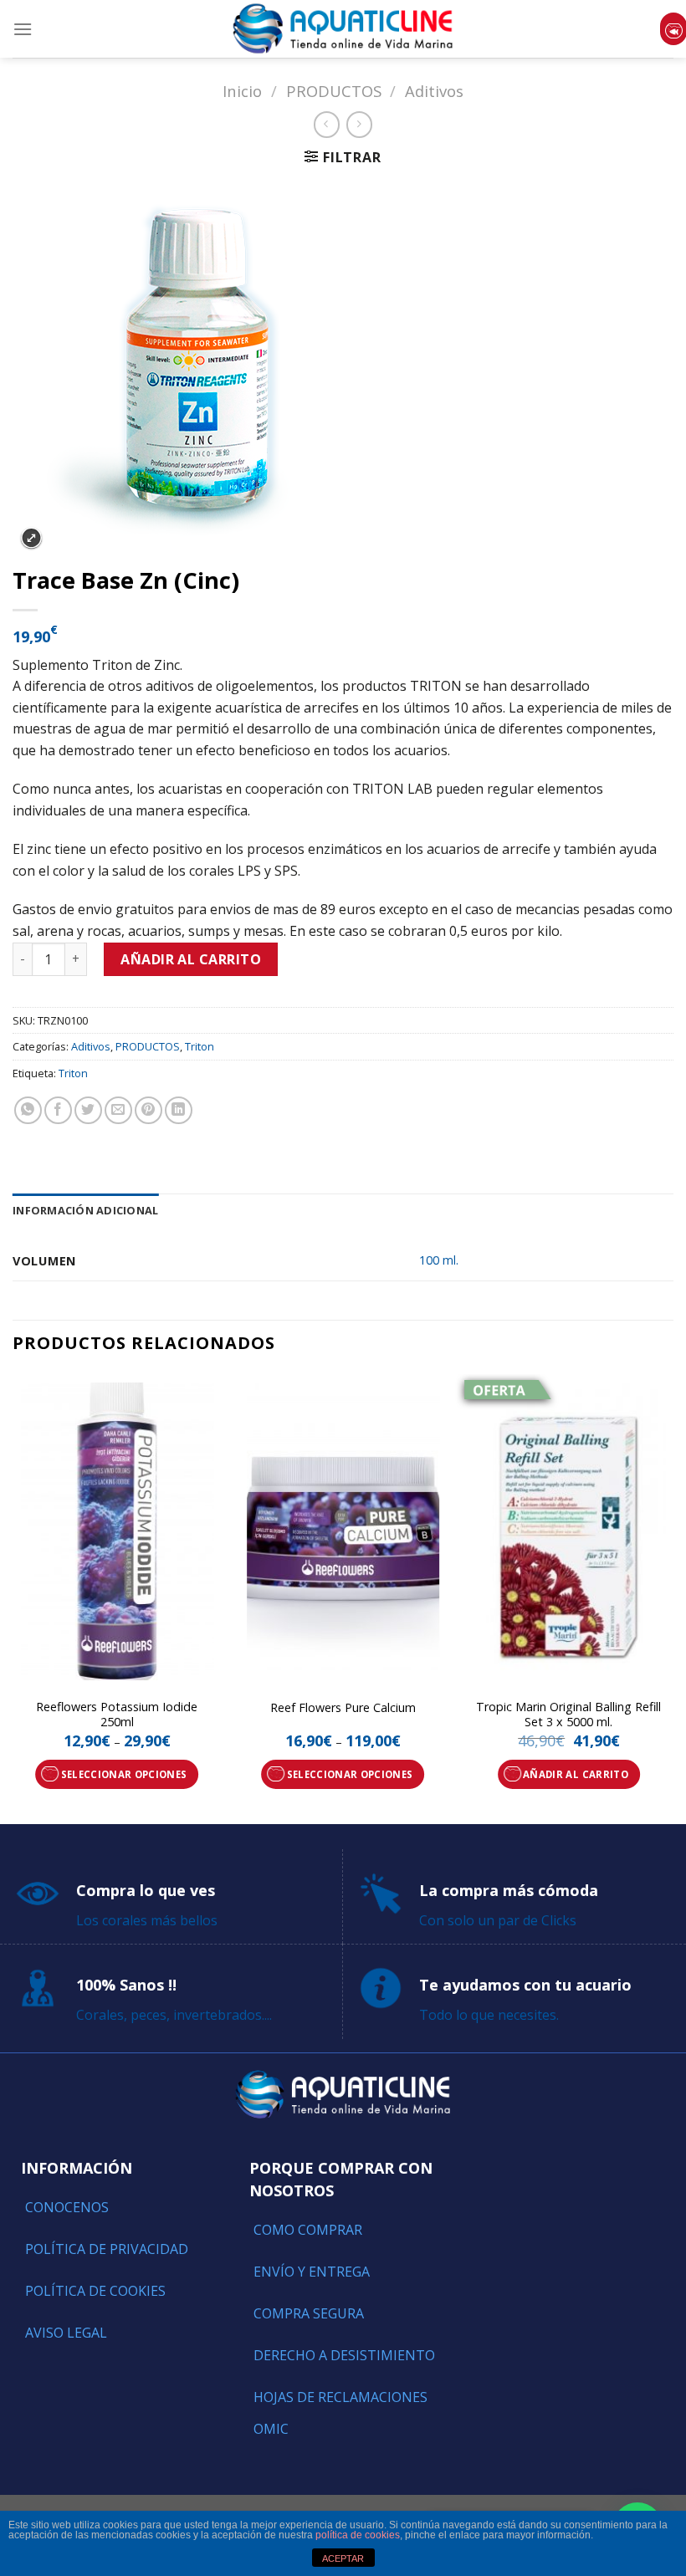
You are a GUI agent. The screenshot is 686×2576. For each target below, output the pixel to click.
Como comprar (308, 2230)
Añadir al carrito (191, 959)
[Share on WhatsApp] (28, 1110)
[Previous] (13, 1597)
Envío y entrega (312, 2272)
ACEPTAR (343, 2558)
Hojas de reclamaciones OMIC (340, 2413)
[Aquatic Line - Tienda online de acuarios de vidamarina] (343, 29)
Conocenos (67, 2207)
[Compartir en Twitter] (88, 1110)
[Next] (673, 1597)
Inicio (242, 91)
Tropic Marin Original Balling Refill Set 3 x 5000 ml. (568, 1715)
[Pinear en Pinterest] (148, 1110)
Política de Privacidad (107, 2249)
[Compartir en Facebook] (58, 1110)
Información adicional (85, 1210)
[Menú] (23, 29)
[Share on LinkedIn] (179, 1110)
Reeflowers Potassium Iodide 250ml (117, 1715)
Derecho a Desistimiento (344, 2355)
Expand (31, 538)
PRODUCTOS (334, 91)
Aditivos (434, 91)
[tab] (85, 1210)
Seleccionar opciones (124, 1774)
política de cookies (358, 2535)
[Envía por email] (118, 1110)
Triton (200, 1046)
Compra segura (309, 2313)
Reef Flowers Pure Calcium (343, 1708)
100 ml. (439, 1260)
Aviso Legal (66, 2333)
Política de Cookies (95, 2291)
